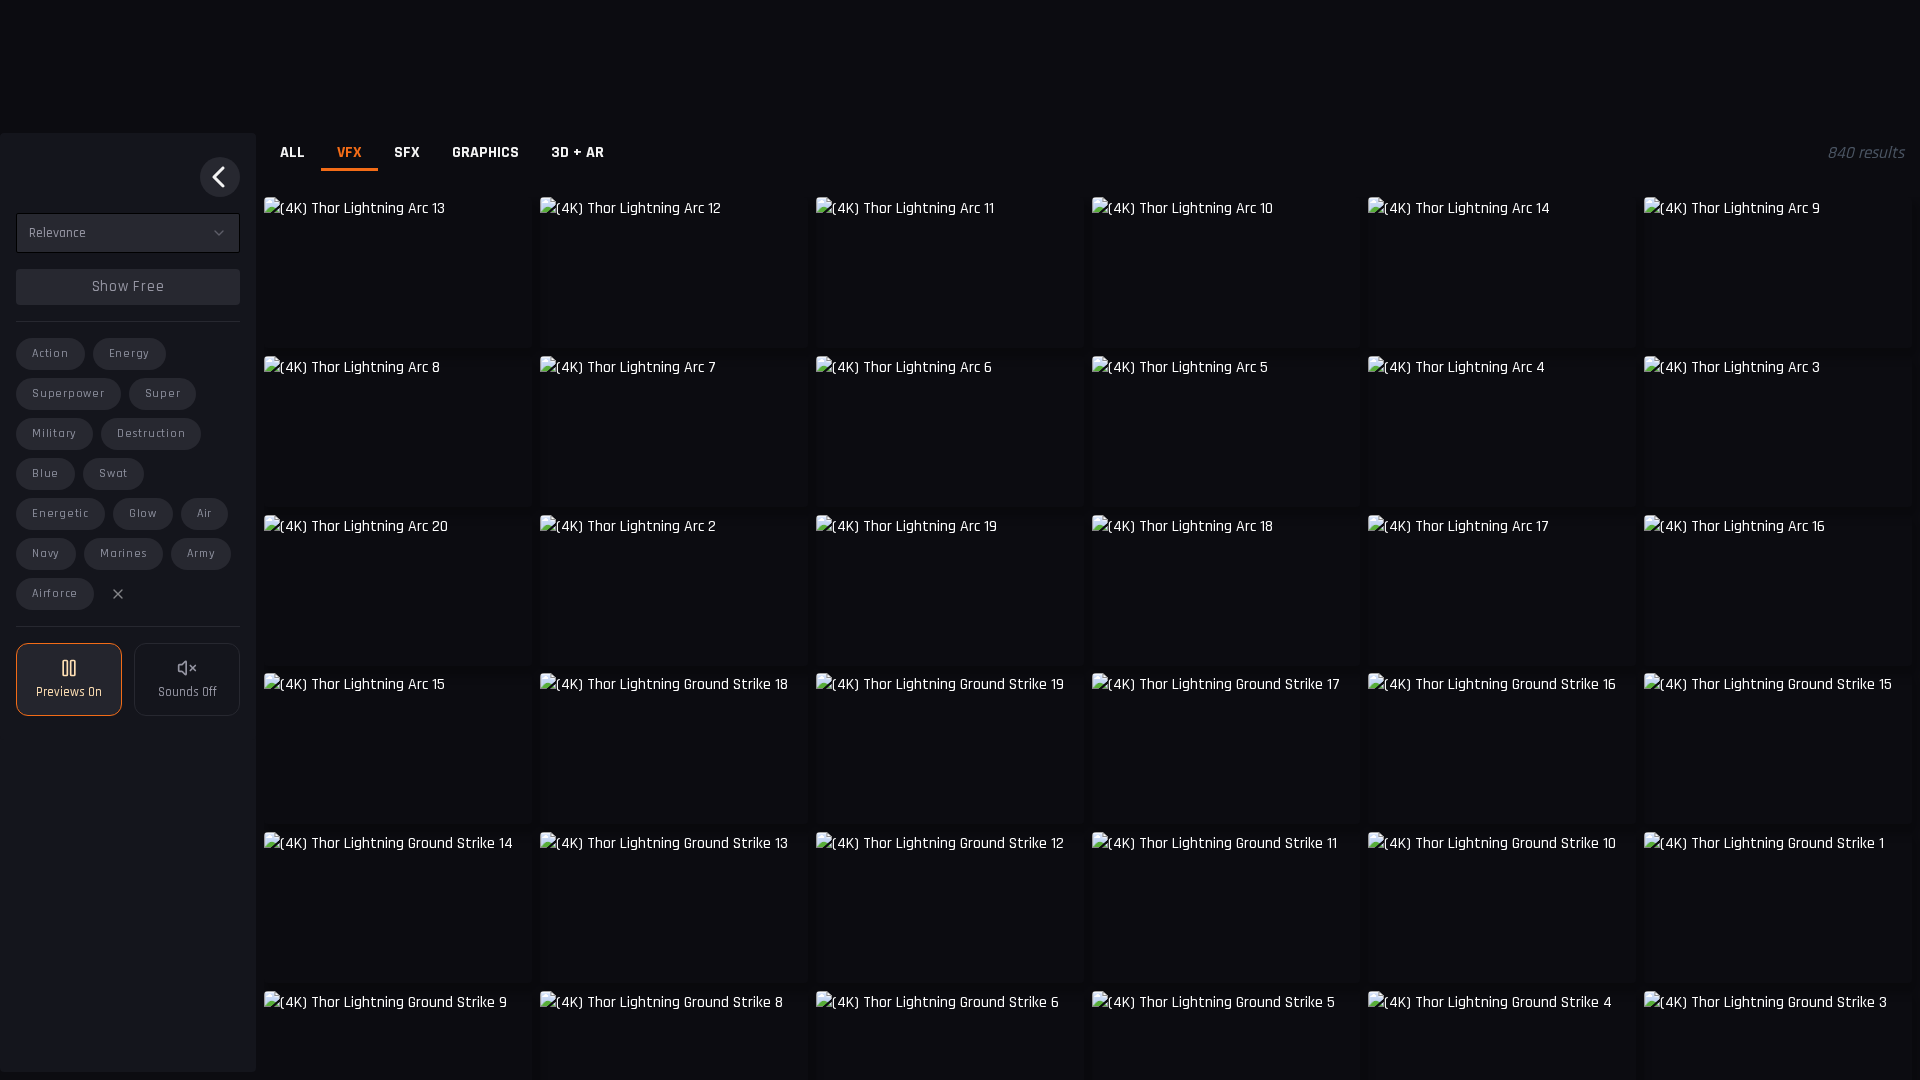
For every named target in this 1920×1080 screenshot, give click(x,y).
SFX (407, 152)
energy (130, 353)
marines (123, 553)
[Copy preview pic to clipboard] (292, 318)
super (163, 393)
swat (113, 473)
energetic (60, 513)
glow (143, 513)
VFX (349, 152)
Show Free (128, 286)
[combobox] (128, 233)
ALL (292, 152)
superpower (68, 393)
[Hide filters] (220, 177)
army (201, 553)
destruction (151, 433)
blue (45, 473)
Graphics (485, 152)
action (50, 353)
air (204, 513)
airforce (55, 593)
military (54, 433)
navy (46, 553)
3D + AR (577, 152)
